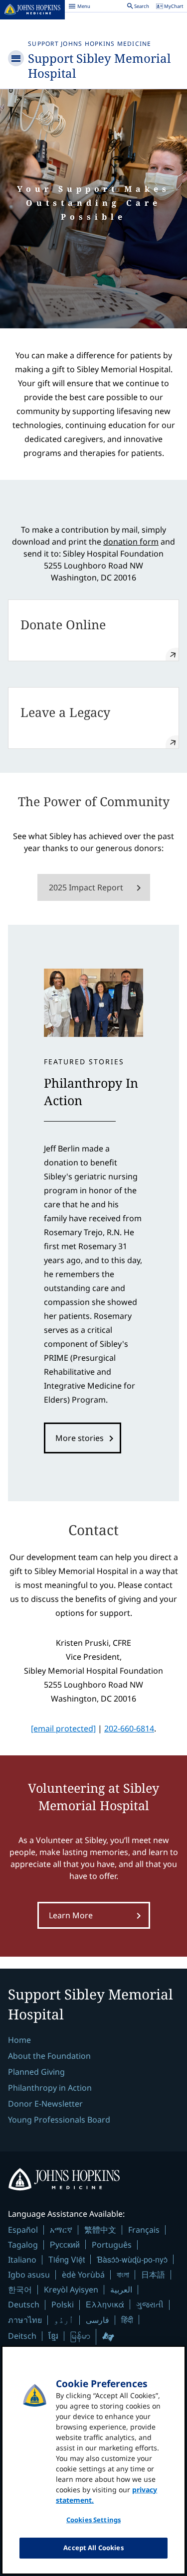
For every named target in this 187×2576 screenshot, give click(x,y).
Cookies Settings (93, 2520)
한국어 (20, 2290)
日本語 (153, 2275)
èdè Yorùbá (83, 2275)
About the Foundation (49, 2056)
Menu (79, 7)
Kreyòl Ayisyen (71, 2290)
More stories (80, 1438)
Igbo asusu (29, 2275)
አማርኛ (61, 2230)
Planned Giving (36, 2072)
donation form (131, 542)
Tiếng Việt (67, 2259)
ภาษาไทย (25, 2320)
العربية (121, 2290)
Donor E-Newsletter (45, 2104)
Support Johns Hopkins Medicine (90, 44)
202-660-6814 (129, 1728)
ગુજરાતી (150, 2304)
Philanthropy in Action (50, 2088)
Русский (65, 2244)
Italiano (22, 2260)
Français (144, 2230)
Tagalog (23, 2245)
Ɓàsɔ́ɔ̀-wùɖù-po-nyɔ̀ (132, 2259)
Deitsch (22, 2336)
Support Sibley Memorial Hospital (99, 66)
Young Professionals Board (59, 2120)
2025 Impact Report (86, 887)
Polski (63, 2304)
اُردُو (64, 2320)
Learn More (71, 1915)
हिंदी (127, 2320)
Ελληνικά (105, 2304)
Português (112, 2245)
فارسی (97, 2320)
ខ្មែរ (53, 2336)
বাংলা (123, 2275)
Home (19, 2040)
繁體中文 (100, 2230)
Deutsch (24, 2304)
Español (23, 2230)
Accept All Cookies (93, 2548)
